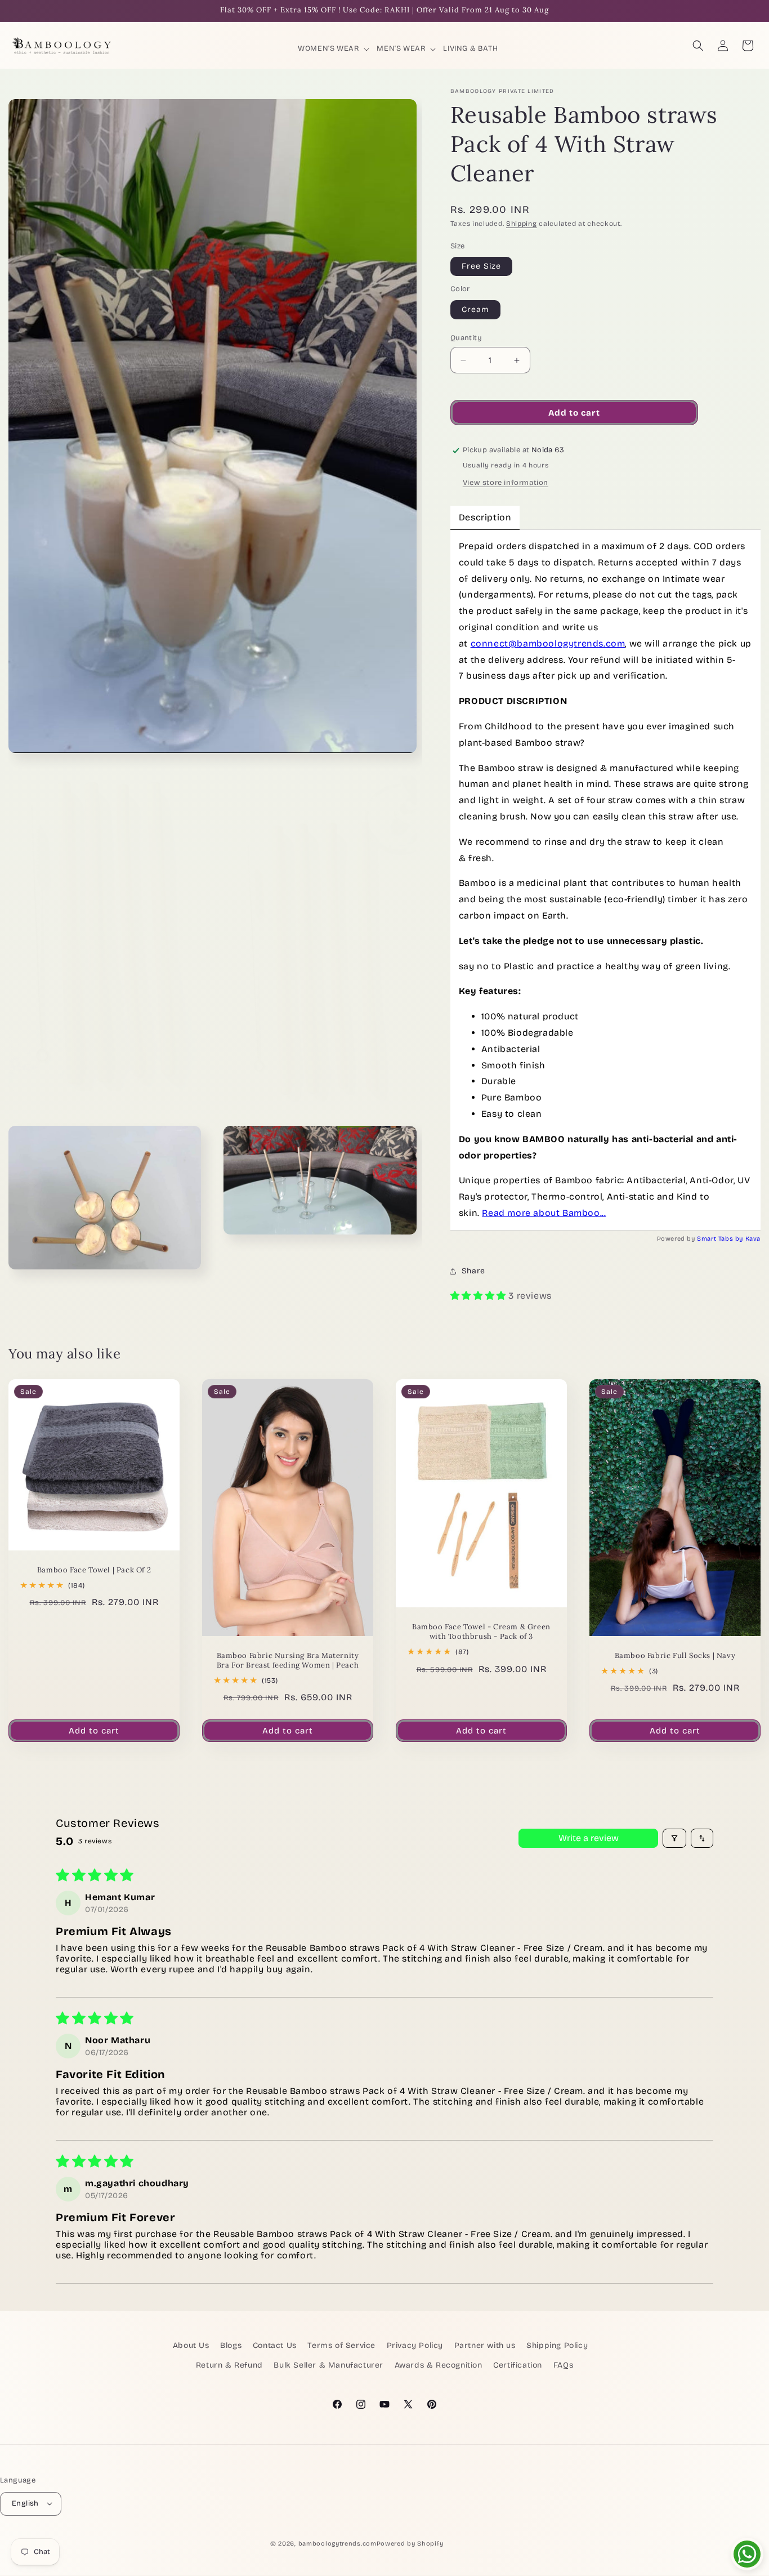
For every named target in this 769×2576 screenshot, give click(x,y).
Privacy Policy (415, 2345)
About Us (191, 2345)
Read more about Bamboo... (544, 1213)
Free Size (481, 266)
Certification (518, 2366)
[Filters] (674, 1838)
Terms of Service (341, 2345)
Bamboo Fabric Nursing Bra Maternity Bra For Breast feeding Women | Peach (288, 1661)
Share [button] (473, 1271)
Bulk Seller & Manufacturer (328, 2366)
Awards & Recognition (439, 2366)
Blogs (231, 2345)
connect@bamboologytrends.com (548, 643)
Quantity (466, 338)
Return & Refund (229, 2366)
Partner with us (485, 2345)
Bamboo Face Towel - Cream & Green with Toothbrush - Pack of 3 (481, 1632)
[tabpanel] (605, 880)
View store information (506, 483)
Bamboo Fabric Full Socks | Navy (675, 1656)
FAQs (563, 2366)
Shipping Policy (557, 2345)
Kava (753, 1239)
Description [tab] (485, 517)
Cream (475, 309)
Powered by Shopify (410, 2543)
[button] (334, 49)
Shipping (522, 224)
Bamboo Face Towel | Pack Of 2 (94, 1570)
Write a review (589, 1838)
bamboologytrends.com (337, 2543)
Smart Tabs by (721, 1239)
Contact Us (275, 2345)
